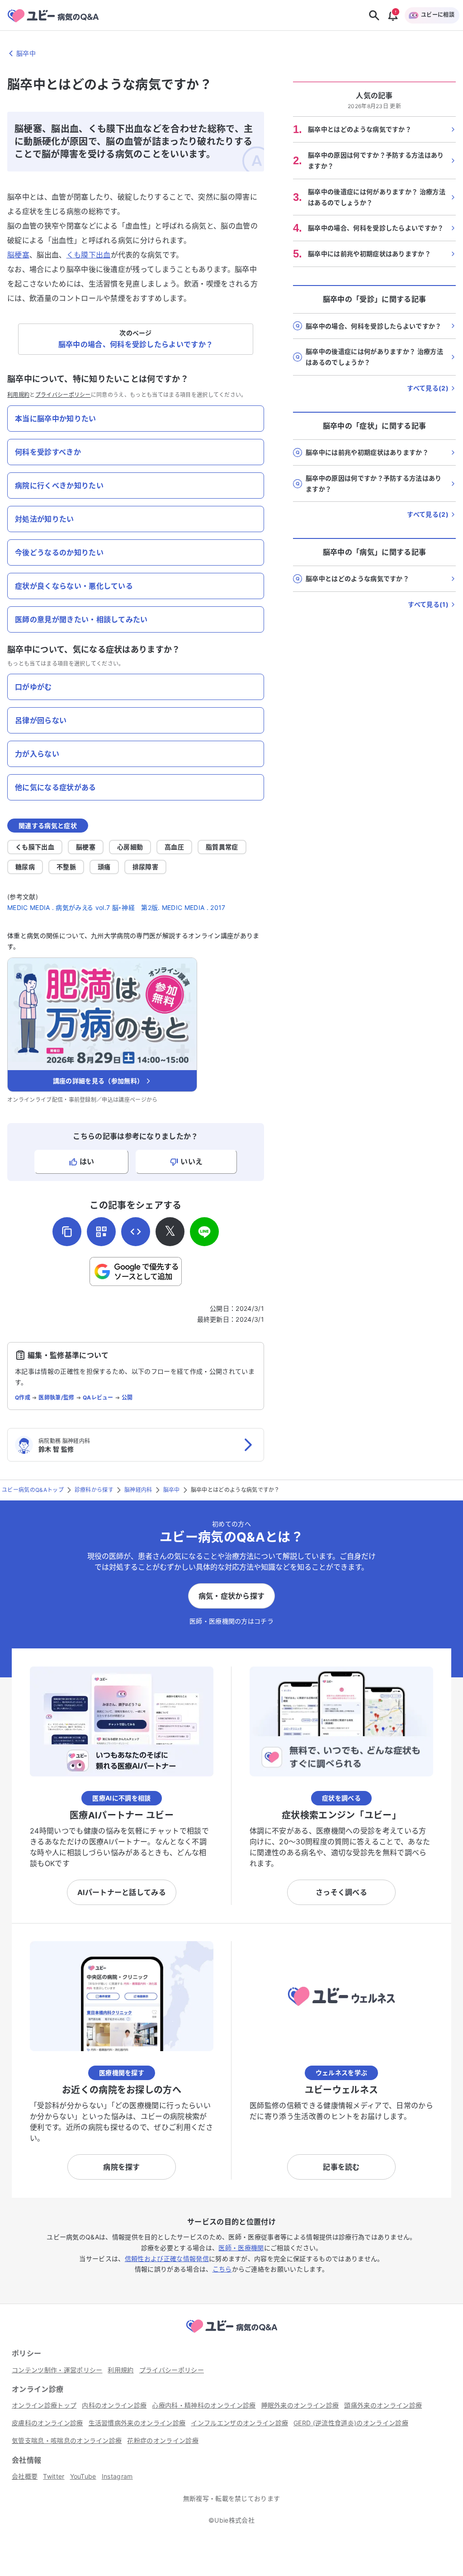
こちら (222, 2269)
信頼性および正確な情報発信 (167, 2259)
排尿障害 (145, 867)
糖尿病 (25, 867)
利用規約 (18, 395)
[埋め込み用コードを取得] (136, 1232)
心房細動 (130, 847)
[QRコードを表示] (101, 1232)
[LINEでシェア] (204, 1232)
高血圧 (174, 847)
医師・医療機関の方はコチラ (231, 1621)
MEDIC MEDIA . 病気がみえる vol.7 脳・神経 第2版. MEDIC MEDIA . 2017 (116, 907)
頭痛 (104, 867)
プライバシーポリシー (63, 395)
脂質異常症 (222, 847)
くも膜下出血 (89, 255)
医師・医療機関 (241, 2248)
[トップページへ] (231, 2334)
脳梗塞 (18, 255)
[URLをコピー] (67, 1232)
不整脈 (66, 867)
